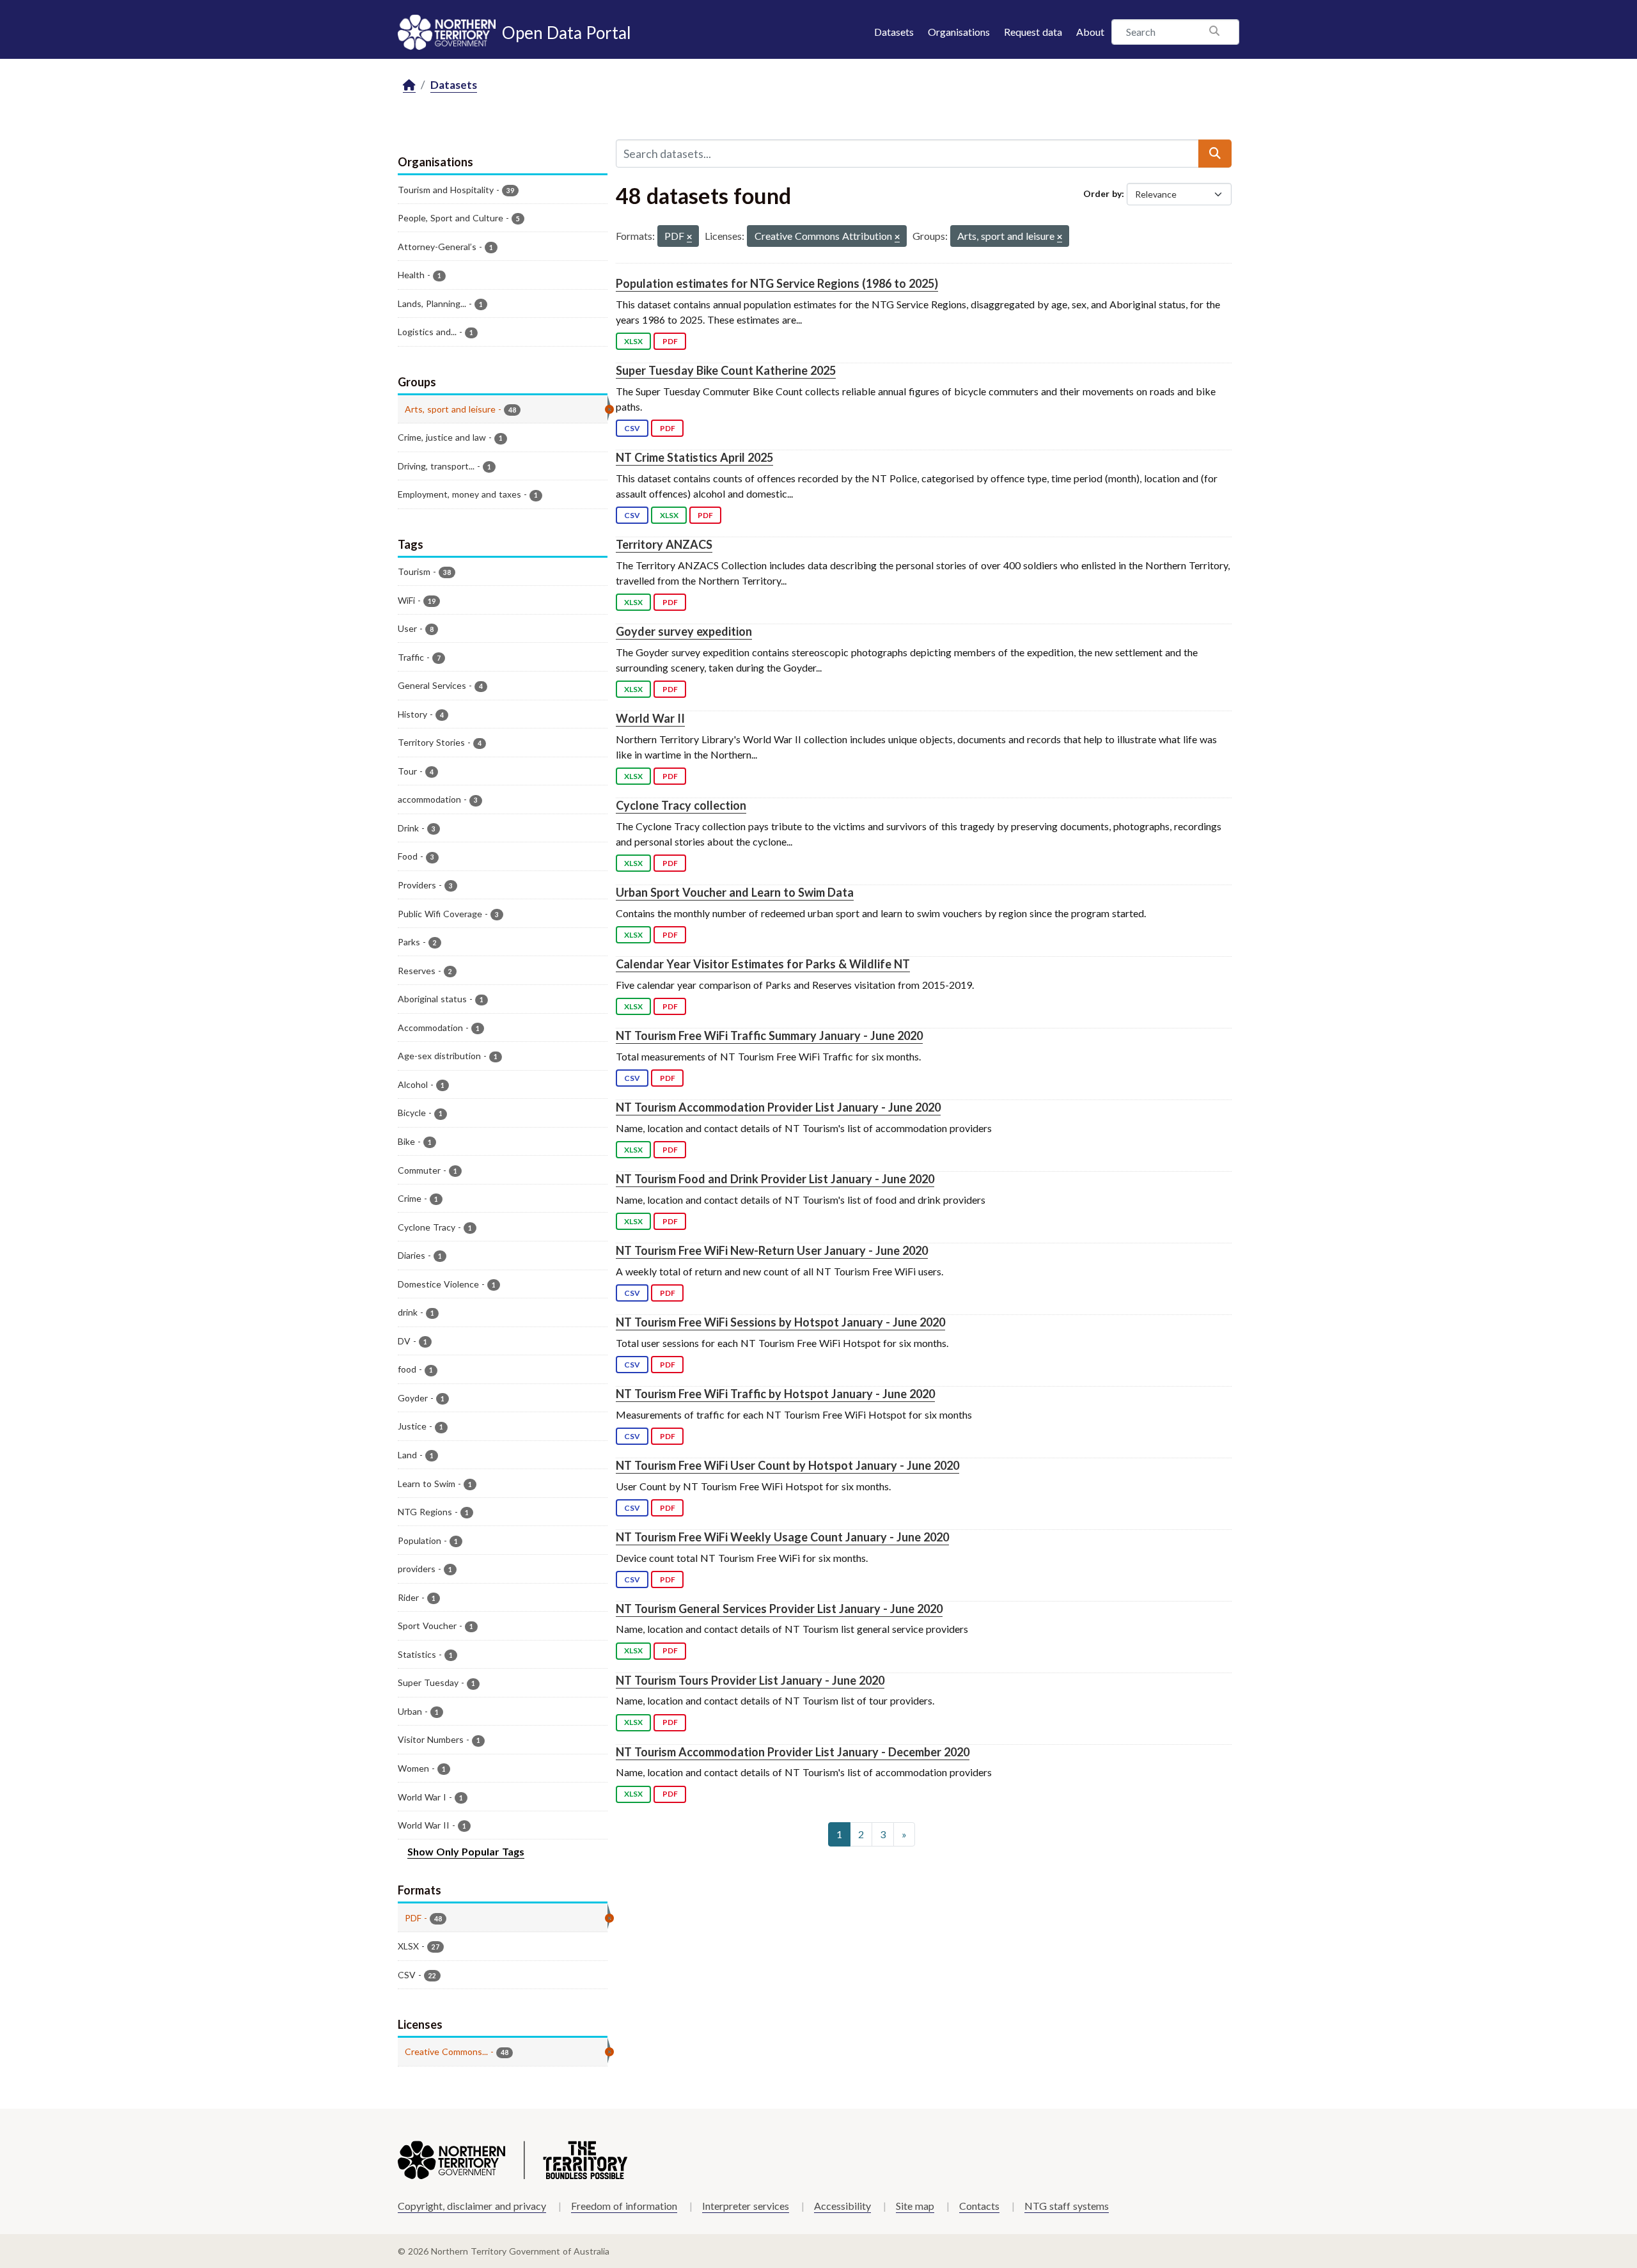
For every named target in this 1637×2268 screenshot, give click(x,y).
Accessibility (842, 2206)
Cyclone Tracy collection (681, 805)
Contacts (979, 2206)
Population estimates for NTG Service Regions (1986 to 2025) (777, 283)
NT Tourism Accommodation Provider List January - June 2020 (778, 1107)
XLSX (633, 341)
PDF (670, 341)
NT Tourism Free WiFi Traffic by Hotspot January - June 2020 (775, 1394)
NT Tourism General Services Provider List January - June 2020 (779, 1609)
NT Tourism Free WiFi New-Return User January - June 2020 (772, 1250)
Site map (915, 2206)
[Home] (409, 85)
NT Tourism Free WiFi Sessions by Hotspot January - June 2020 (780, 1322)
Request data (1033, 32)
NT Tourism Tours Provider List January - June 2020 (750, 1680)
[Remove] (689, 238)
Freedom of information (624, 2206)
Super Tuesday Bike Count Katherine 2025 (726, 370)
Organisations (959, 32)
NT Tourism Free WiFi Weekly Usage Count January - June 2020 (782, 1537)
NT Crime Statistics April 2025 (694, 457)
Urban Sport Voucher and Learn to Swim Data (735, 892)
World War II (650, 718)
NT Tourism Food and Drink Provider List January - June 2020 (775, 1179)
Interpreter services (746, 2206)
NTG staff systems (1067, 2206)
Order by (1102, 193)
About (1090, 32)
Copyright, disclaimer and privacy (472, 2206)
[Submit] (1215, 154)
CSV (632, 428)
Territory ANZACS (664, 544)
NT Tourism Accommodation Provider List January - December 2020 (793, 1752)
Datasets (894, 32)
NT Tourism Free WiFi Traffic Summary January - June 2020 (769, 1036)
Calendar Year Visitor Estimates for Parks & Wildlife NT (763, 964)
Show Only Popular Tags (466, 1851)
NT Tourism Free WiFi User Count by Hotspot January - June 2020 (787, 1465)
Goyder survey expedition (684, 631)
